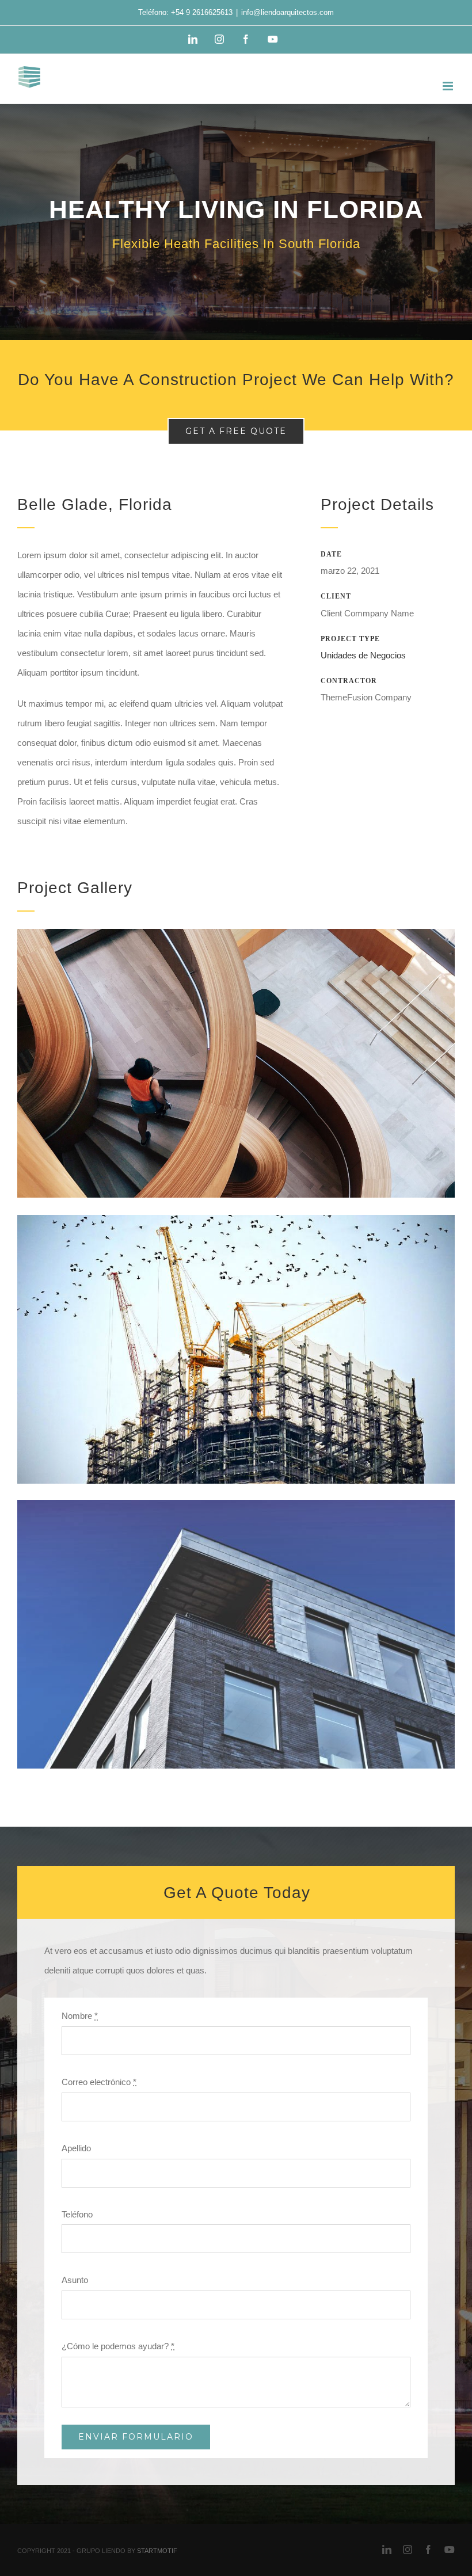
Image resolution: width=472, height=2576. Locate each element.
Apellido (76, 2148)
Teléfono (77, 2214)
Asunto (75, 2280)
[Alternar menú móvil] (449, 86)
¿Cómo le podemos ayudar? (118, 2346)
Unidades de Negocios (363, 655)
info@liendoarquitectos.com (288, 12)
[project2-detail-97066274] (236, 1504)
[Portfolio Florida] (236, 222)
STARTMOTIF (157, 2551)
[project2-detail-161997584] (236, 1219)
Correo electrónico (99, 2082)
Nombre (80, 2016)
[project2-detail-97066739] (236, 933)
